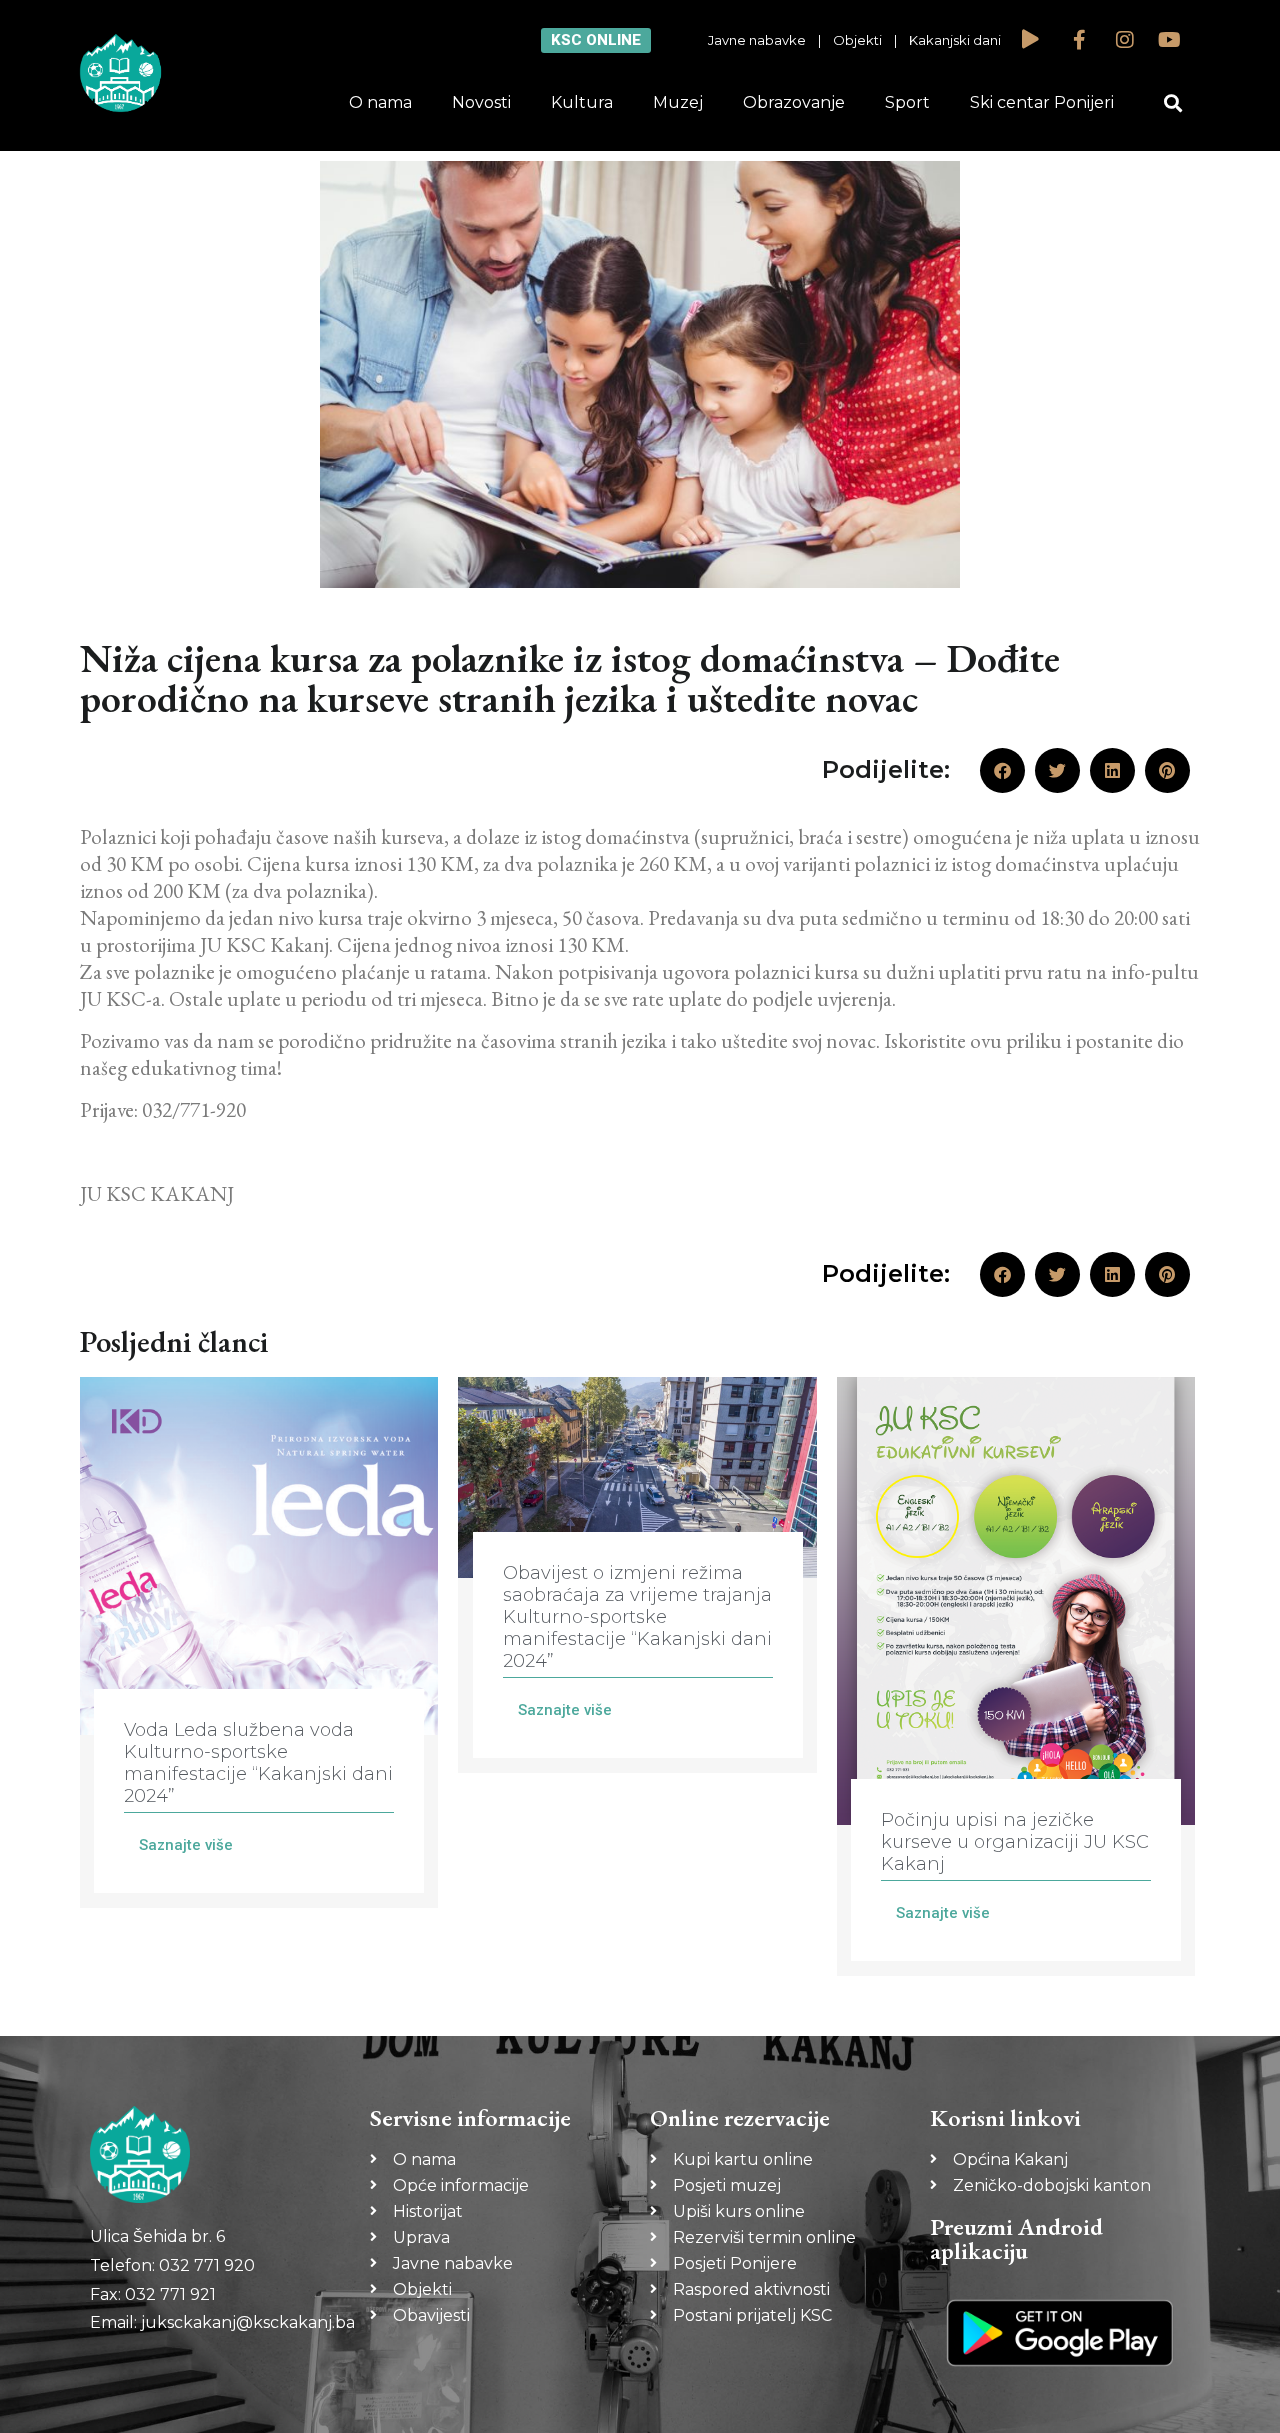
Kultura (582, 102)
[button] (1173, 103)
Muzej (678, 102)
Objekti (857, 40)
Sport (907, 102)
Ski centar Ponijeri (1042, 102)
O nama (380, 102)
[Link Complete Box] (259, 1642)
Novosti (481, 102)
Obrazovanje (794, 102)
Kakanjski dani (955, 40)
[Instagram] (1125, 40)
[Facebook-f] (1080, 40)
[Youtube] (1170, 40)
